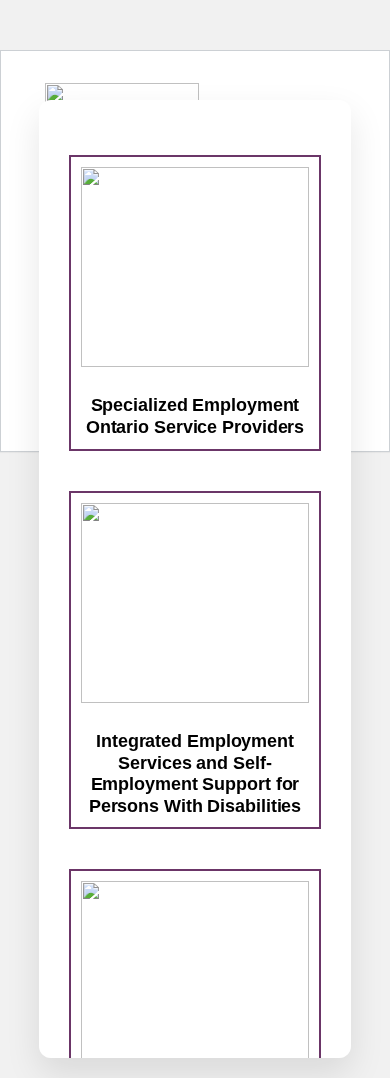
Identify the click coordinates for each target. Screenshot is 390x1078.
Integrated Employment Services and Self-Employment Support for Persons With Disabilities (195, 773)
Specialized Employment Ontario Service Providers (195, 416)
